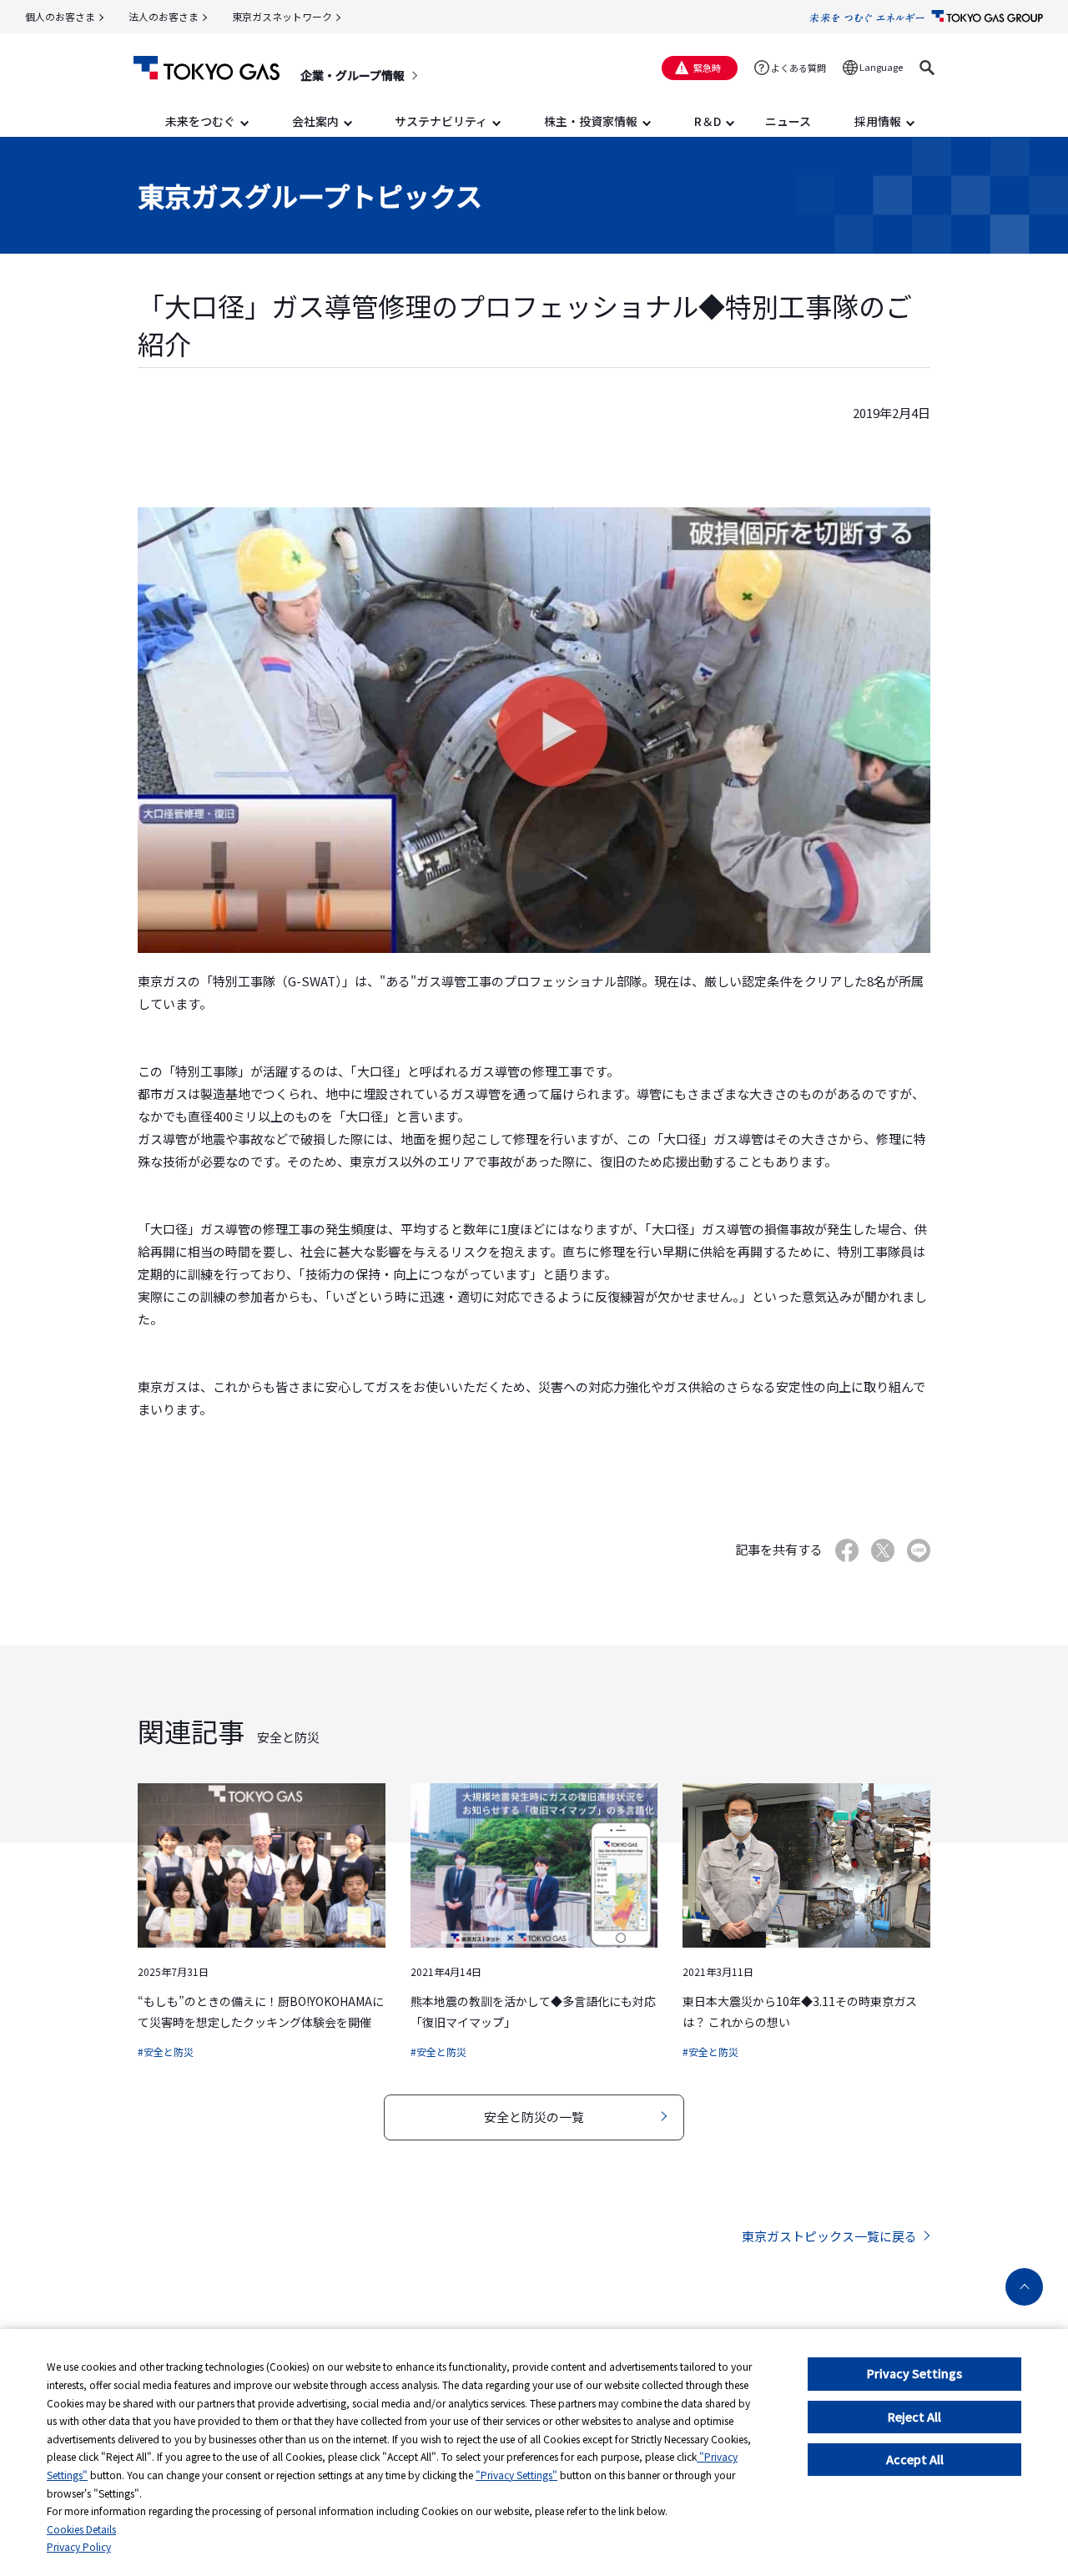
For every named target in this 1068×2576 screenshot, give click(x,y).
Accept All (915, 2459)
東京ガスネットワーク (282, 16)
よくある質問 (798, 68)
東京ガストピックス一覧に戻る (829, 2236)
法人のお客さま (164, 16)
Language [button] (881, 67)
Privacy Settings (914, 2373)
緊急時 (707, 68)
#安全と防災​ (166, 2052)
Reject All (914, 2417)
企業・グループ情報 (353, 75)
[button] (927, 68)
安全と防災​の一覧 (534, 2117)
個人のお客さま (60, 16)
